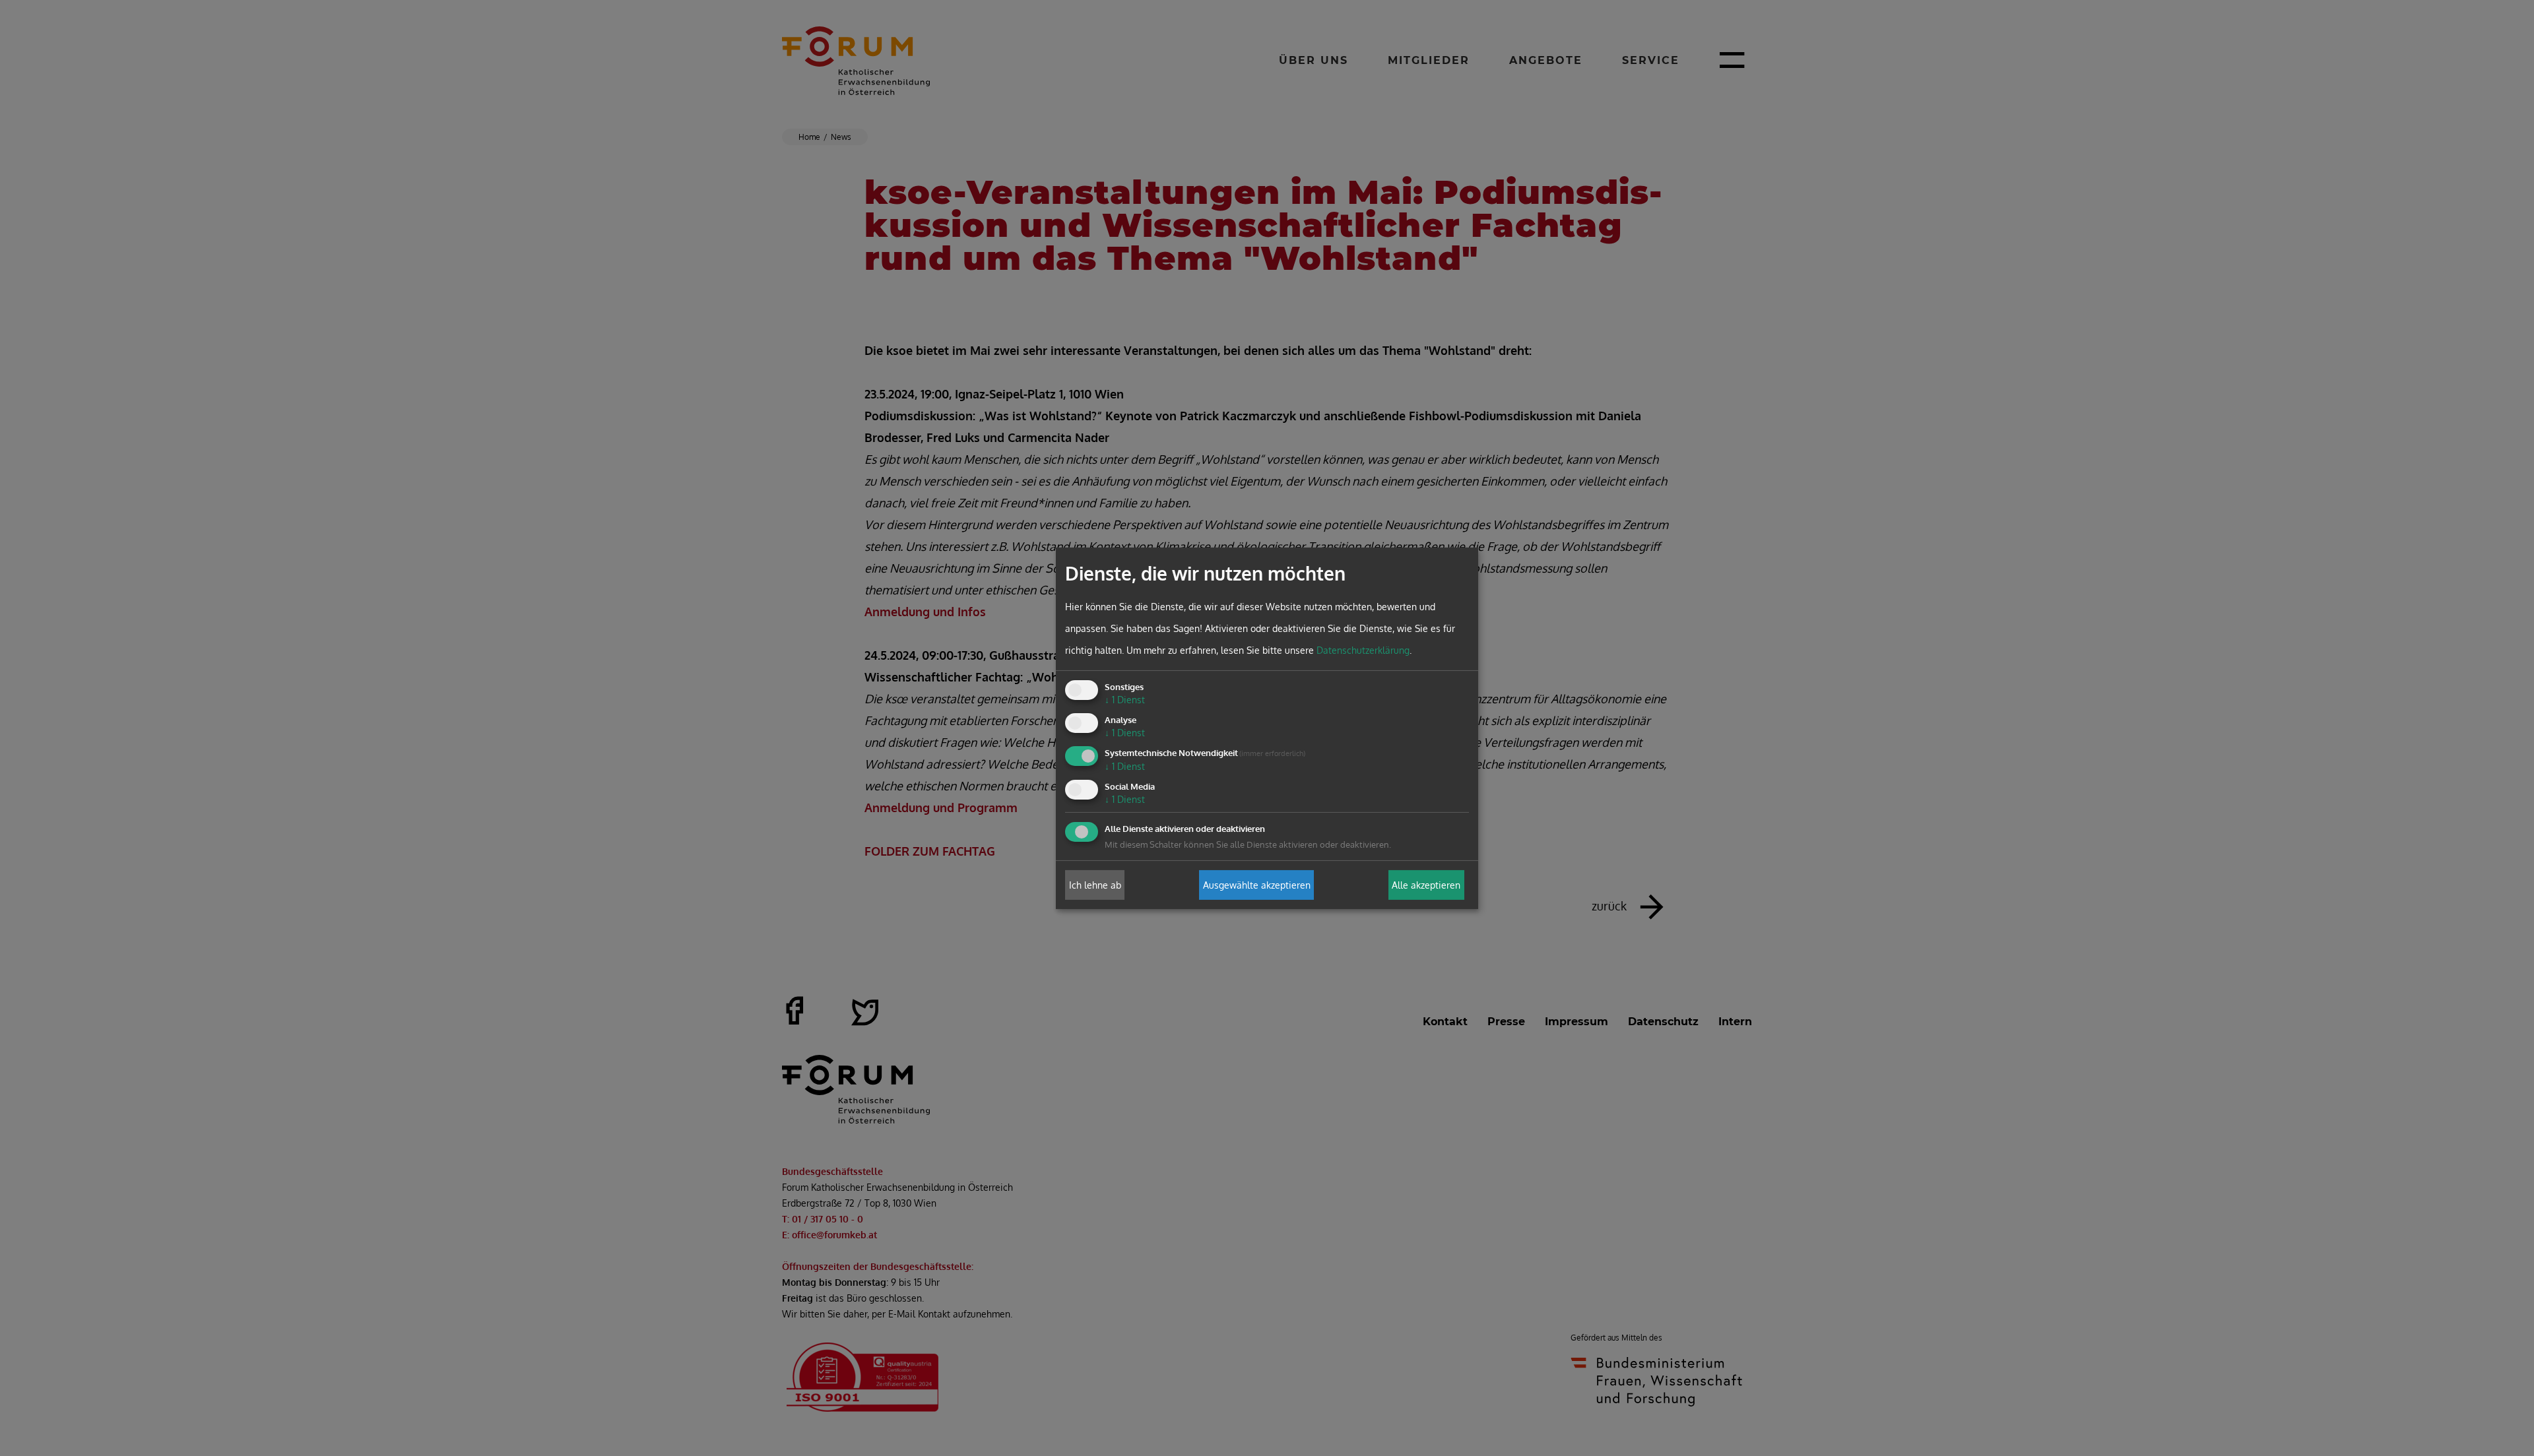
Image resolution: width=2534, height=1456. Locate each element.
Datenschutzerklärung (1363, 650)
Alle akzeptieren (1426, 885)
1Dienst (1125, 700)
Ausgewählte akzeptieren (1257, 885)
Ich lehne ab (1095, 885)
